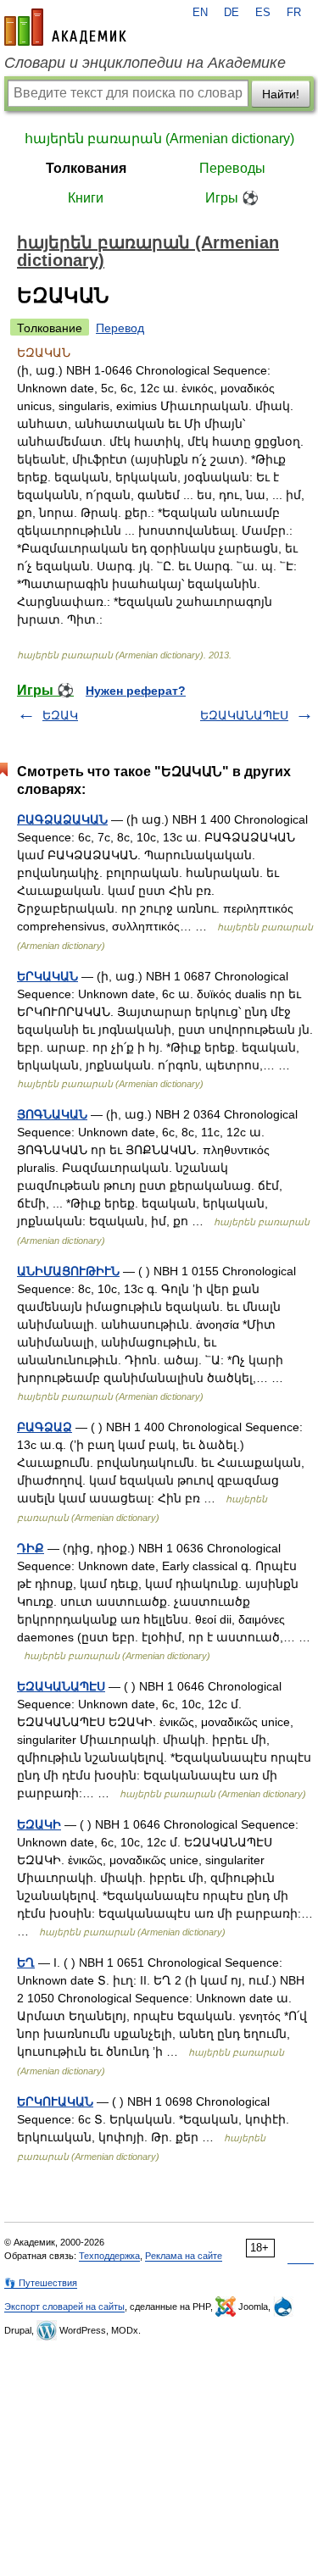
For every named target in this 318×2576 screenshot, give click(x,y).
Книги (86, 198)
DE (232, 13)
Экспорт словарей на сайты (64, 2307)
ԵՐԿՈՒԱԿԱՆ (55, 2101)
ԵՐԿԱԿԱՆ (47, 976)
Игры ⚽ (232, 198)
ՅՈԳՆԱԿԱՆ (52, 1114)
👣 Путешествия (41, 2283)
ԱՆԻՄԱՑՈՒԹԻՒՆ (68, 1271)
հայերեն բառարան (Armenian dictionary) (159, 139)
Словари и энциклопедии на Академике (145, 63)
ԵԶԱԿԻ (39, 1824)
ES (263, 13)
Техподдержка (109, 2256)
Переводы (232, 168)
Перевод (120, 328)
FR (294, 13)
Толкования (86, 168)
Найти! (281, 94)
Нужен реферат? (136, 691)
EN (200, 13)
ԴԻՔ (31, 1548)
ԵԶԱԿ (60, 715)
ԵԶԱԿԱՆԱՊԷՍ (244, 715)
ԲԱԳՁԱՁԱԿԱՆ (62, 819)
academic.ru (65, 27)
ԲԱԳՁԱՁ (45, 1427)
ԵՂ (26, 1963)
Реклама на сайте (184, 2256)
